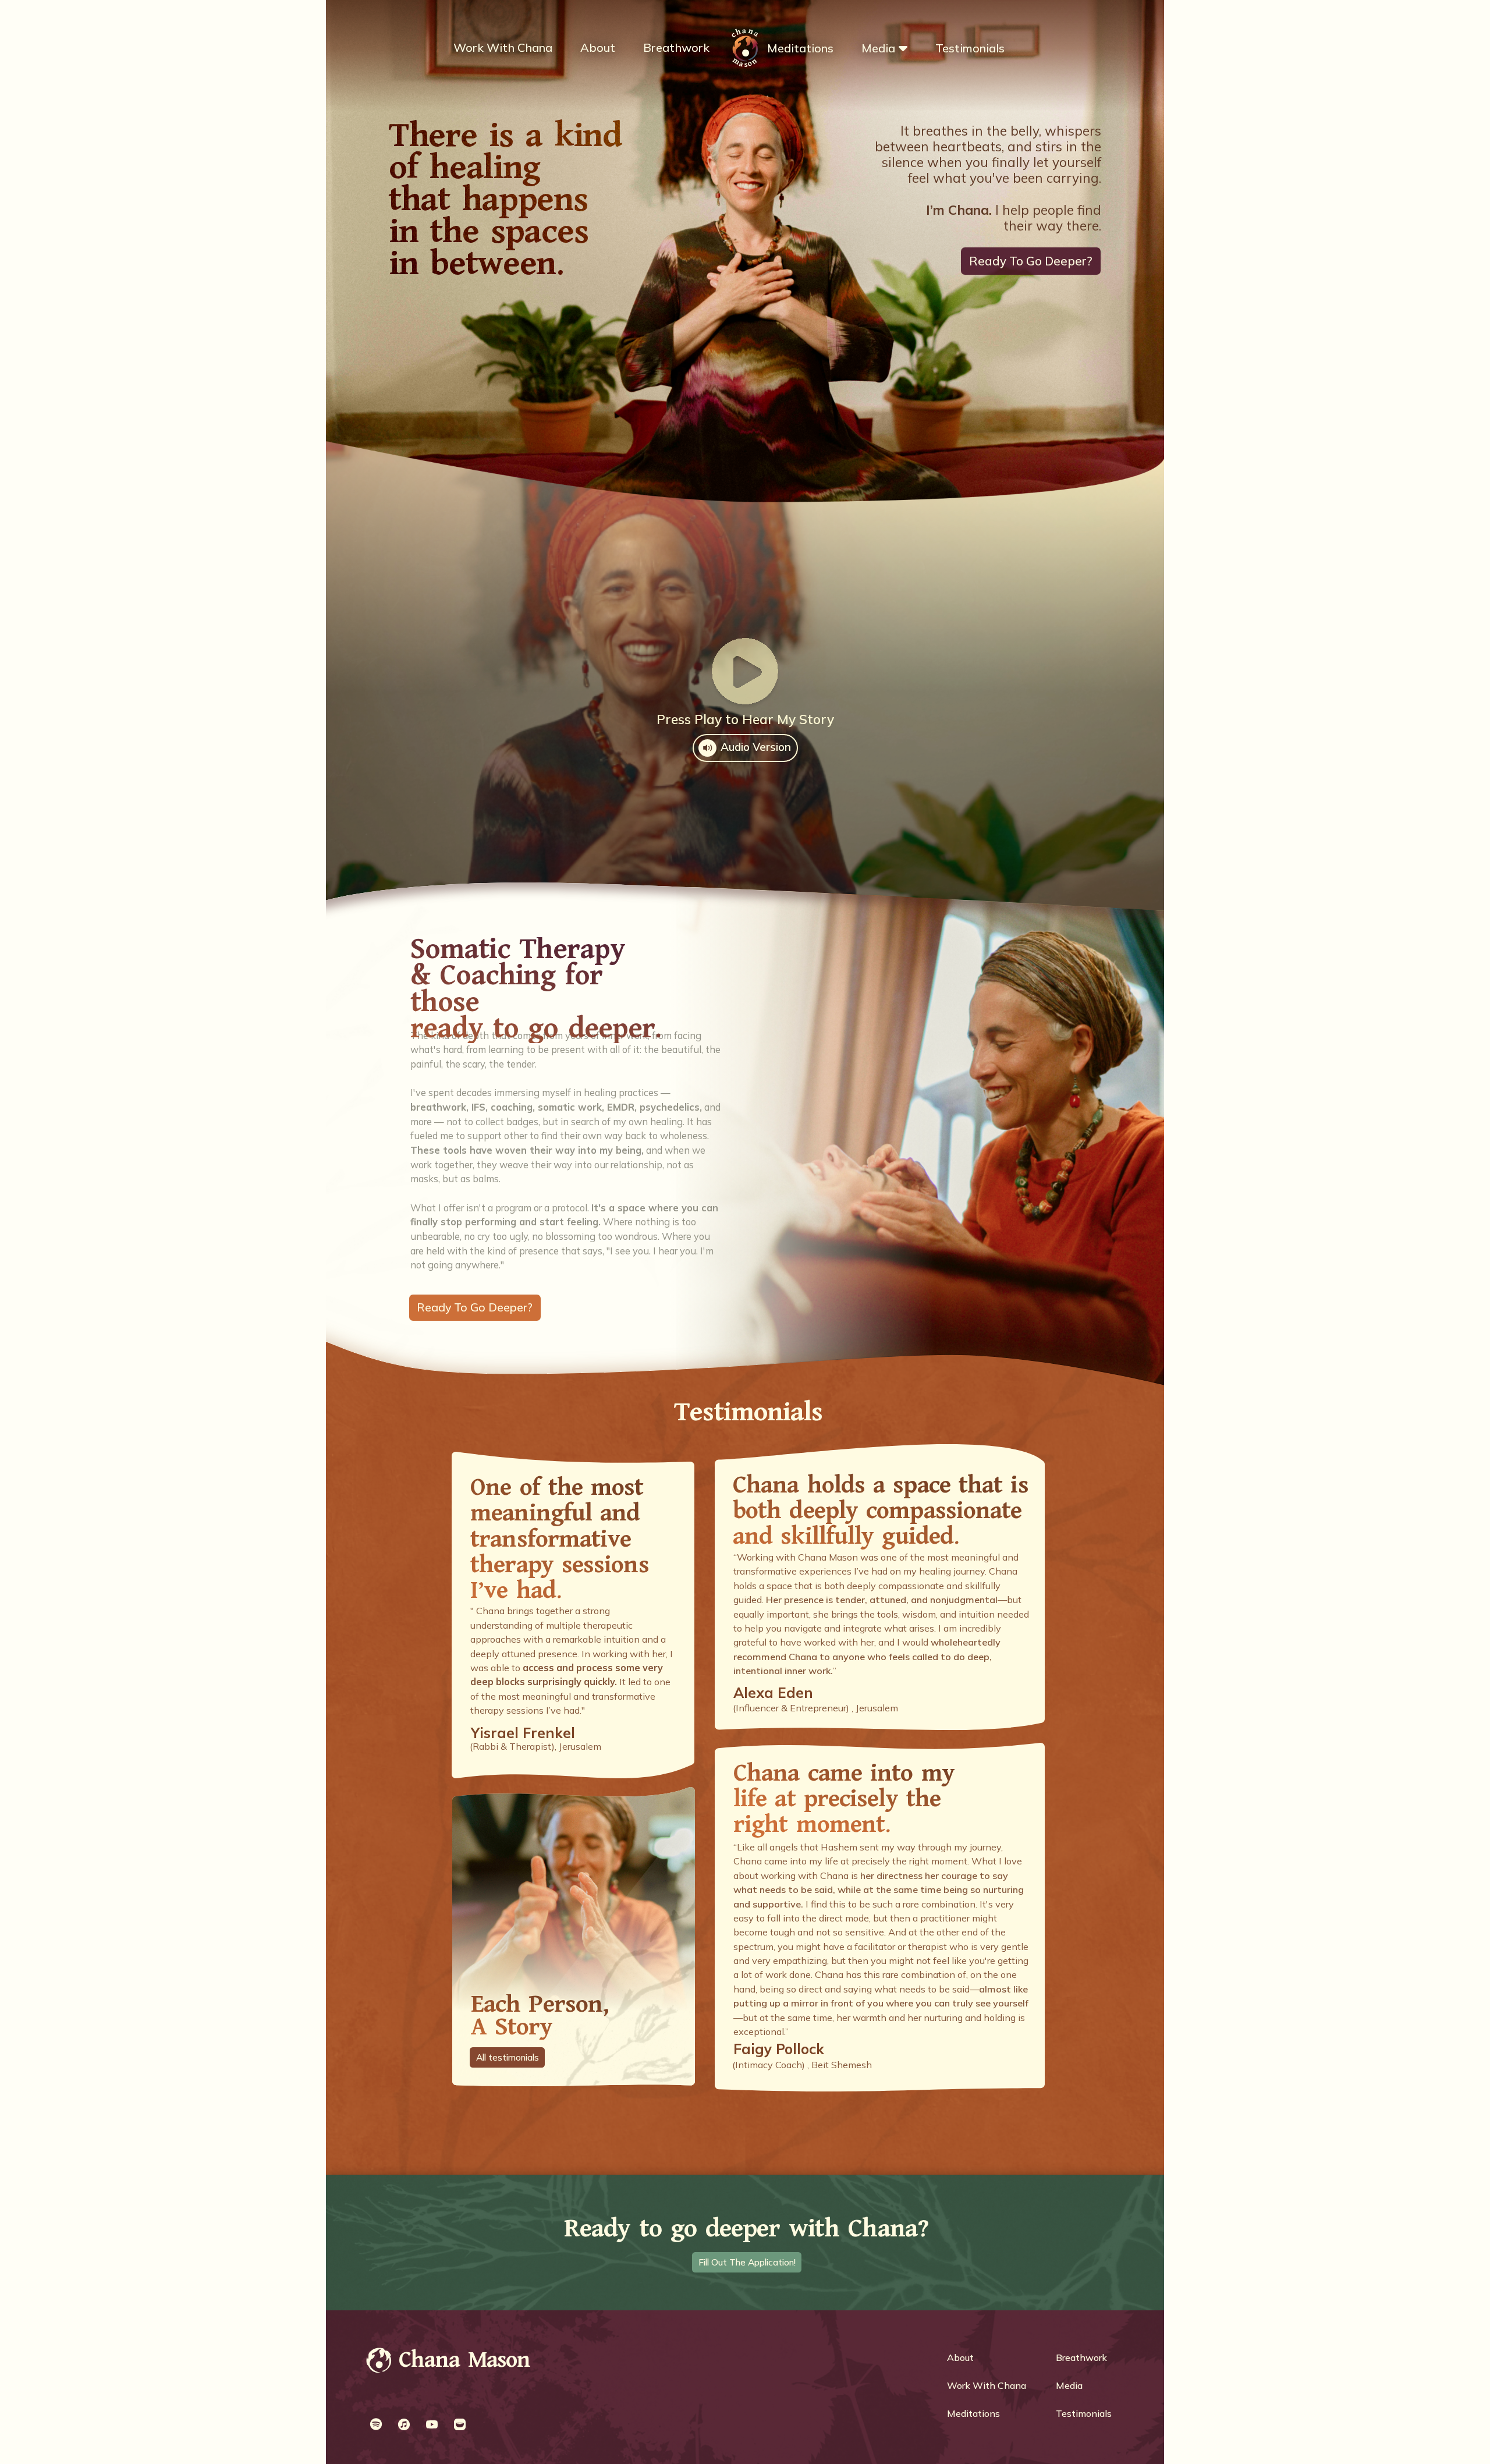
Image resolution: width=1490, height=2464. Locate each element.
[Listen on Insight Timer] (460, 2424)
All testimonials (508, 2057)
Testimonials (970, 48)
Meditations (800, 48)
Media (878, 48)
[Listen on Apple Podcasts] (404, 2424)
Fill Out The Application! (747, 2262)
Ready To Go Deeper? (1031, 261)
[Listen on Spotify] (376, 2424)
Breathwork (676, 47)
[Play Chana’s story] (745, 671)
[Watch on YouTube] (432, 2424)
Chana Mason (465, 2360)
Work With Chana (503, 47)
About (598, 47)
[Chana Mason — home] (379, 2362)
